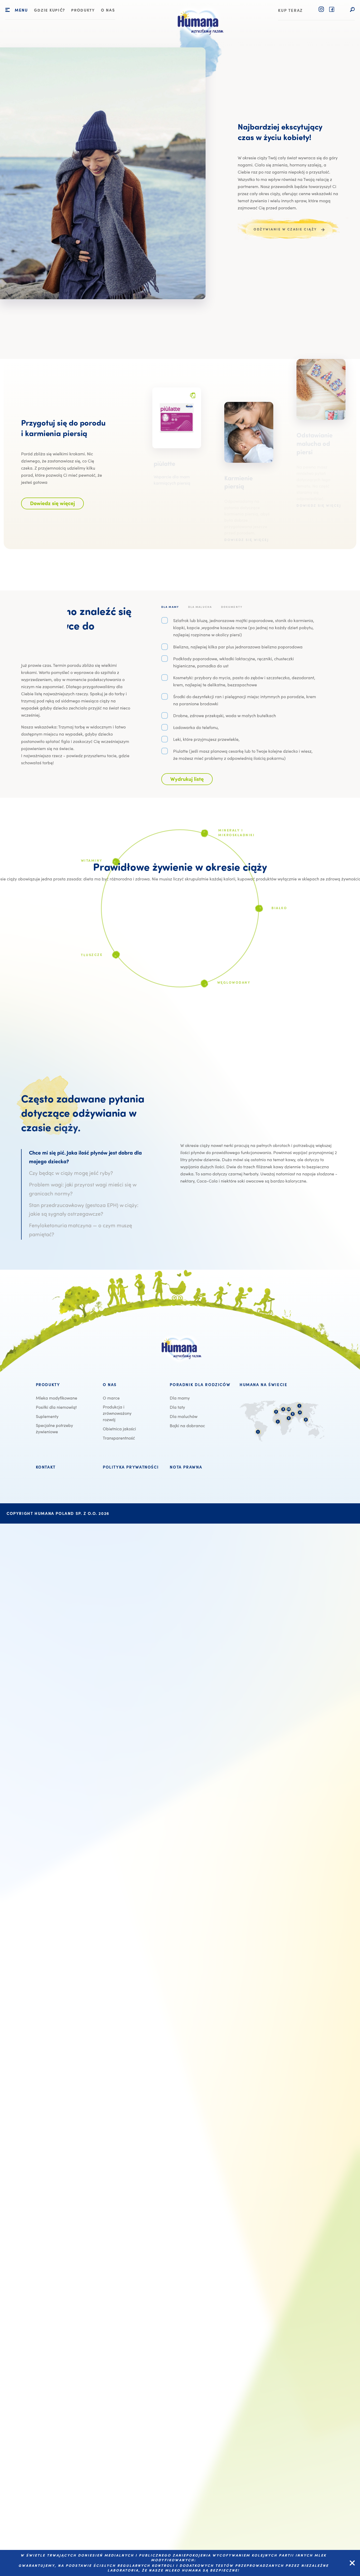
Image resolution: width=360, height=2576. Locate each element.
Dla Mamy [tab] (170, 607)
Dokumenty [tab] (232, 607)
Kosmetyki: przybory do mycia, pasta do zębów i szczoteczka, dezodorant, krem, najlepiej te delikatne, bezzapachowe (244, 681)
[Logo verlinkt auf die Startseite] (199, 42)
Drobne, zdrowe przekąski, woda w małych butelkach (225, 715)
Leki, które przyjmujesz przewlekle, (206, 739)
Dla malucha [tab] (200, 607)
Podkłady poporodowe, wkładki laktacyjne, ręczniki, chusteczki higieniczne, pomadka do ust (233, 662)
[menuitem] (50, 11)
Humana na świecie (263, 1385)
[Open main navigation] (8, 10)
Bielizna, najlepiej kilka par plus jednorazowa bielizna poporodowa (238, 647)
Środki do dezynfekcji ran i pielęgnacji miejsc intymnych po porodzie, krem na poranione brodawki (245, 700)
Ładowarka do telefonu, (196, 727)
